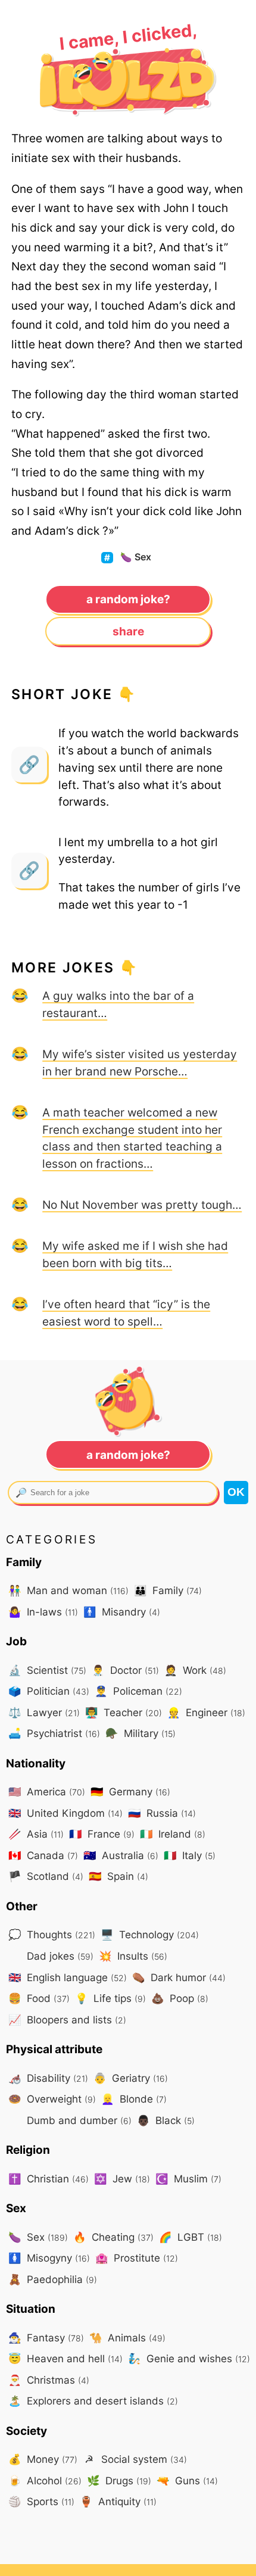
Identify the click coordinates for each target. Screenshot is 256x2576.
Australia (121, 1855)
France (102, 1834)
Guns (187, 2480)
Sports (41, 2501)
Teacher (124, 1712)
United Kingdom (65, 1813)
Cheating (113, 2237)
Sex (136, 557)
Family (168, 1590)
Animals (127, 2338)
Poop (180, 1998)
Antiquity (118, 2501)
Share (128, 631)
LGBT (191, 2237)
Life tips (110, 1998)
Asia (36, 1834)
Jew (122, 2179)
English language (68, 1977)
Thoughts (52, 1934)
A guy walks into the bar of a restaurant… (118, 1004)
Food (39, 1998)
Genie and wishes (189, 2358)
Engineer (206, 1712)
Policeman (138, 1691)
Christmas (49, 2380)
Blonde (134, 2099)
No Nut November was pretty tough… (142, 1205)
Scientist (47, 1670)
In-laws (43, 1612)
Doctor (125, 1670)
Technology (150, 1934)
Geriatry (131, 2078)
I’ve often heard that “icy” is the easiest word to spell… (126, 1313)
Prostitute (137, 2258)
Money (43, 2459)
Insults (133, 1956)
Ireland (173, 1834)
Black (166, 2120)
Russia (162, 1813)
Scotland (46, 1876)
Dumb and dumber (78, 2120)
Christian (49, 2179)
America (47, 1791)
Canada (43, 1855)
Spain (118, 1876)
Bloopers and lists (67, 2020)
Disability (48, 2078)
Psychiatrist (54, 1733)
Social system (136, 2459)
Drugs (119, 2480)
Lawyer (44, 1712)
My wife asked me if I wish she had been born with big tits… (135, 1254)
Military (141, 1733)
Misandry (122, 1612)
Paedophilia (53, 2279)
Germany (130, 1791)
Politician (49, 1691)
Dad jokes (59, 1956)
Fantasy (46, 2338)
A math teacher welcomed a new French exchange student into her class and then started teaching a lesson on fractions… (132, 1138)
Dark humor (179, 1977)
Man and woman (68, 1590)
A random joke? (128, 599)
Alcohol (45, 2480)
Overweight (52, 2099)
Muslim (188, 2179)
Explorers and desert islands (93, 2401)
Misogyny (49, 2258)
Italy (190, 1855)
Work (195, 1670)
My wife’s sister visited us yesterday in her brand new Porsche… (140, 1063)
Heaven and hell (65, 2358)
